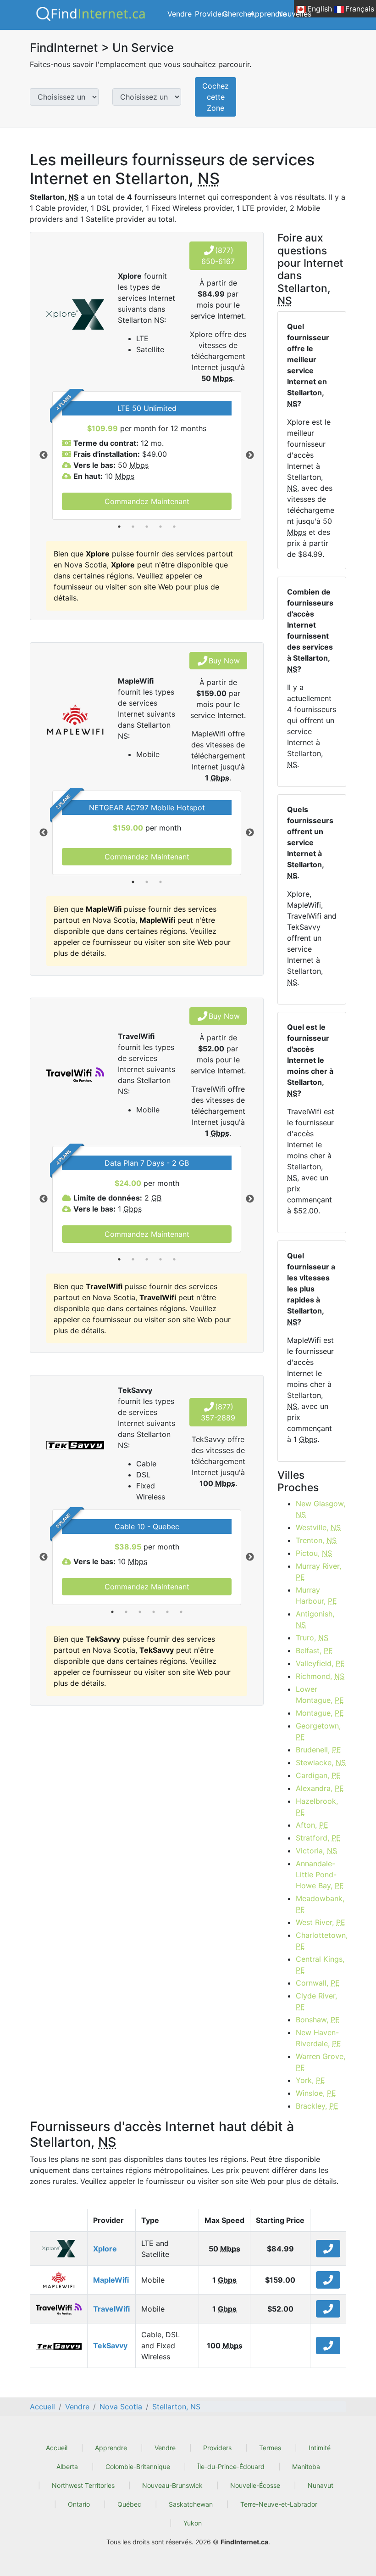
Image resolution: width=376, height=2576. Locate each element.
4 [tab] (160, 527)
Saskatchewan (191, 2504)
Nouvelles (294, 14)
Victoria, (316, 1851)
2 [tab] (133, 527)
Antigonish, (315, 1619)
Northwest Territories (83, 2485)
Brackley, (317, 2106)
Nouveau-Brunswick (172, 2485)
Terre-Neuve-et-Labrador (279, 2504)
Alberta (67, 2467)
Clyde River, (316, 2001)
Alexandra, (320, 1788)
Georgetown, (318, 1731)
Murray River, (318, 1571)
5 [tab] (174, 527)
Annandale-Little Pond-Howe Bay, (320, 1874)
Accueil (57, 2448)
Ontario (79, 2504)
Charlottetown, (321, 1941)
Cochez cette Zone (216, 97)
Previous (44, 455)
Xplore (105, 2249)
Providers (211, 14)
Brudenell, (318, 1750)
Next (250, 455)
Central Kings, (320, 1964)
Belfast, (314, 1650)
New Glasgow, (321, 1509)
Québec (129, 2504)
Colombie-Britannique (138, 2467)
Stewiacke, (321, 1762)
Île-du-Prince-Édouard (231, 2467)
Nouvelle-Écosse (255, 2485)
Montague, (320, 1713)
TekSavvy (110, 2346)
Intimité (320, 2448)
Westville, (318, 1527)
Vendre (180, 14)
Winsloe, (316, 2093)
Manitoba (306, 2467)
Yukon (193, 2523)
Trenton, (316, 1540)
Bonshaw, (318, 2020)
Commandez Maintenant (147, 501)
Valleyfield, (320, 1663)
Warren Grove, (321, 2062)
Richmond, (320, 1676)
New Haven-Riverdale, (318, 2038)
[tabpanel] (147, 455)
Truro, (312, 1638)
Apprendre (268, 14)
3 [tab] (147, 527)
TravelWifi (111, 2309)
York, (310, 2080)
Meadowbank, (320, 1904)
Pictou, (314, 1553)
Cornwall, (318, 1983)
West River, (321, 1922)
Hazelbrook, (317, 1807)
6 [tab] (181, 1612)
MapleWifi (111, 2280)
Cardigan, (318, 1775)
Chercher (238, 14)
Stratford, (318, 1838)
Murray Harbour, (316, 1595)
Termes (270, 2448)
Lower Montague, (320, 1695)
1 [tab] (119, 527)
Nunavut (321, 2485)
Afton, (312, 1825)
